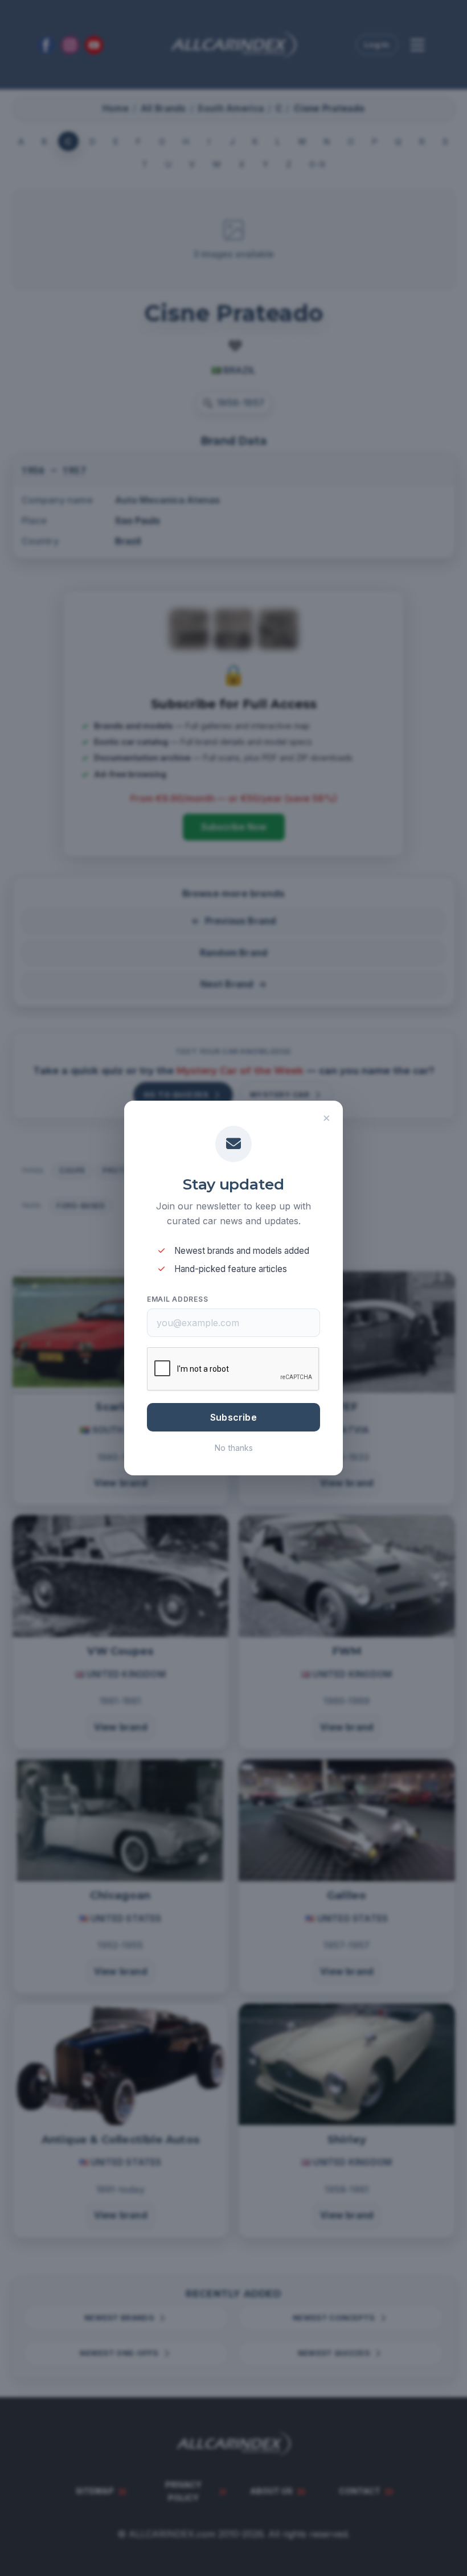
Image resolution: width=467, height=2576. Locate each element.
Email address (177, 1299)
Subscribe (233, 1417)
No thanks (234, 1448)
